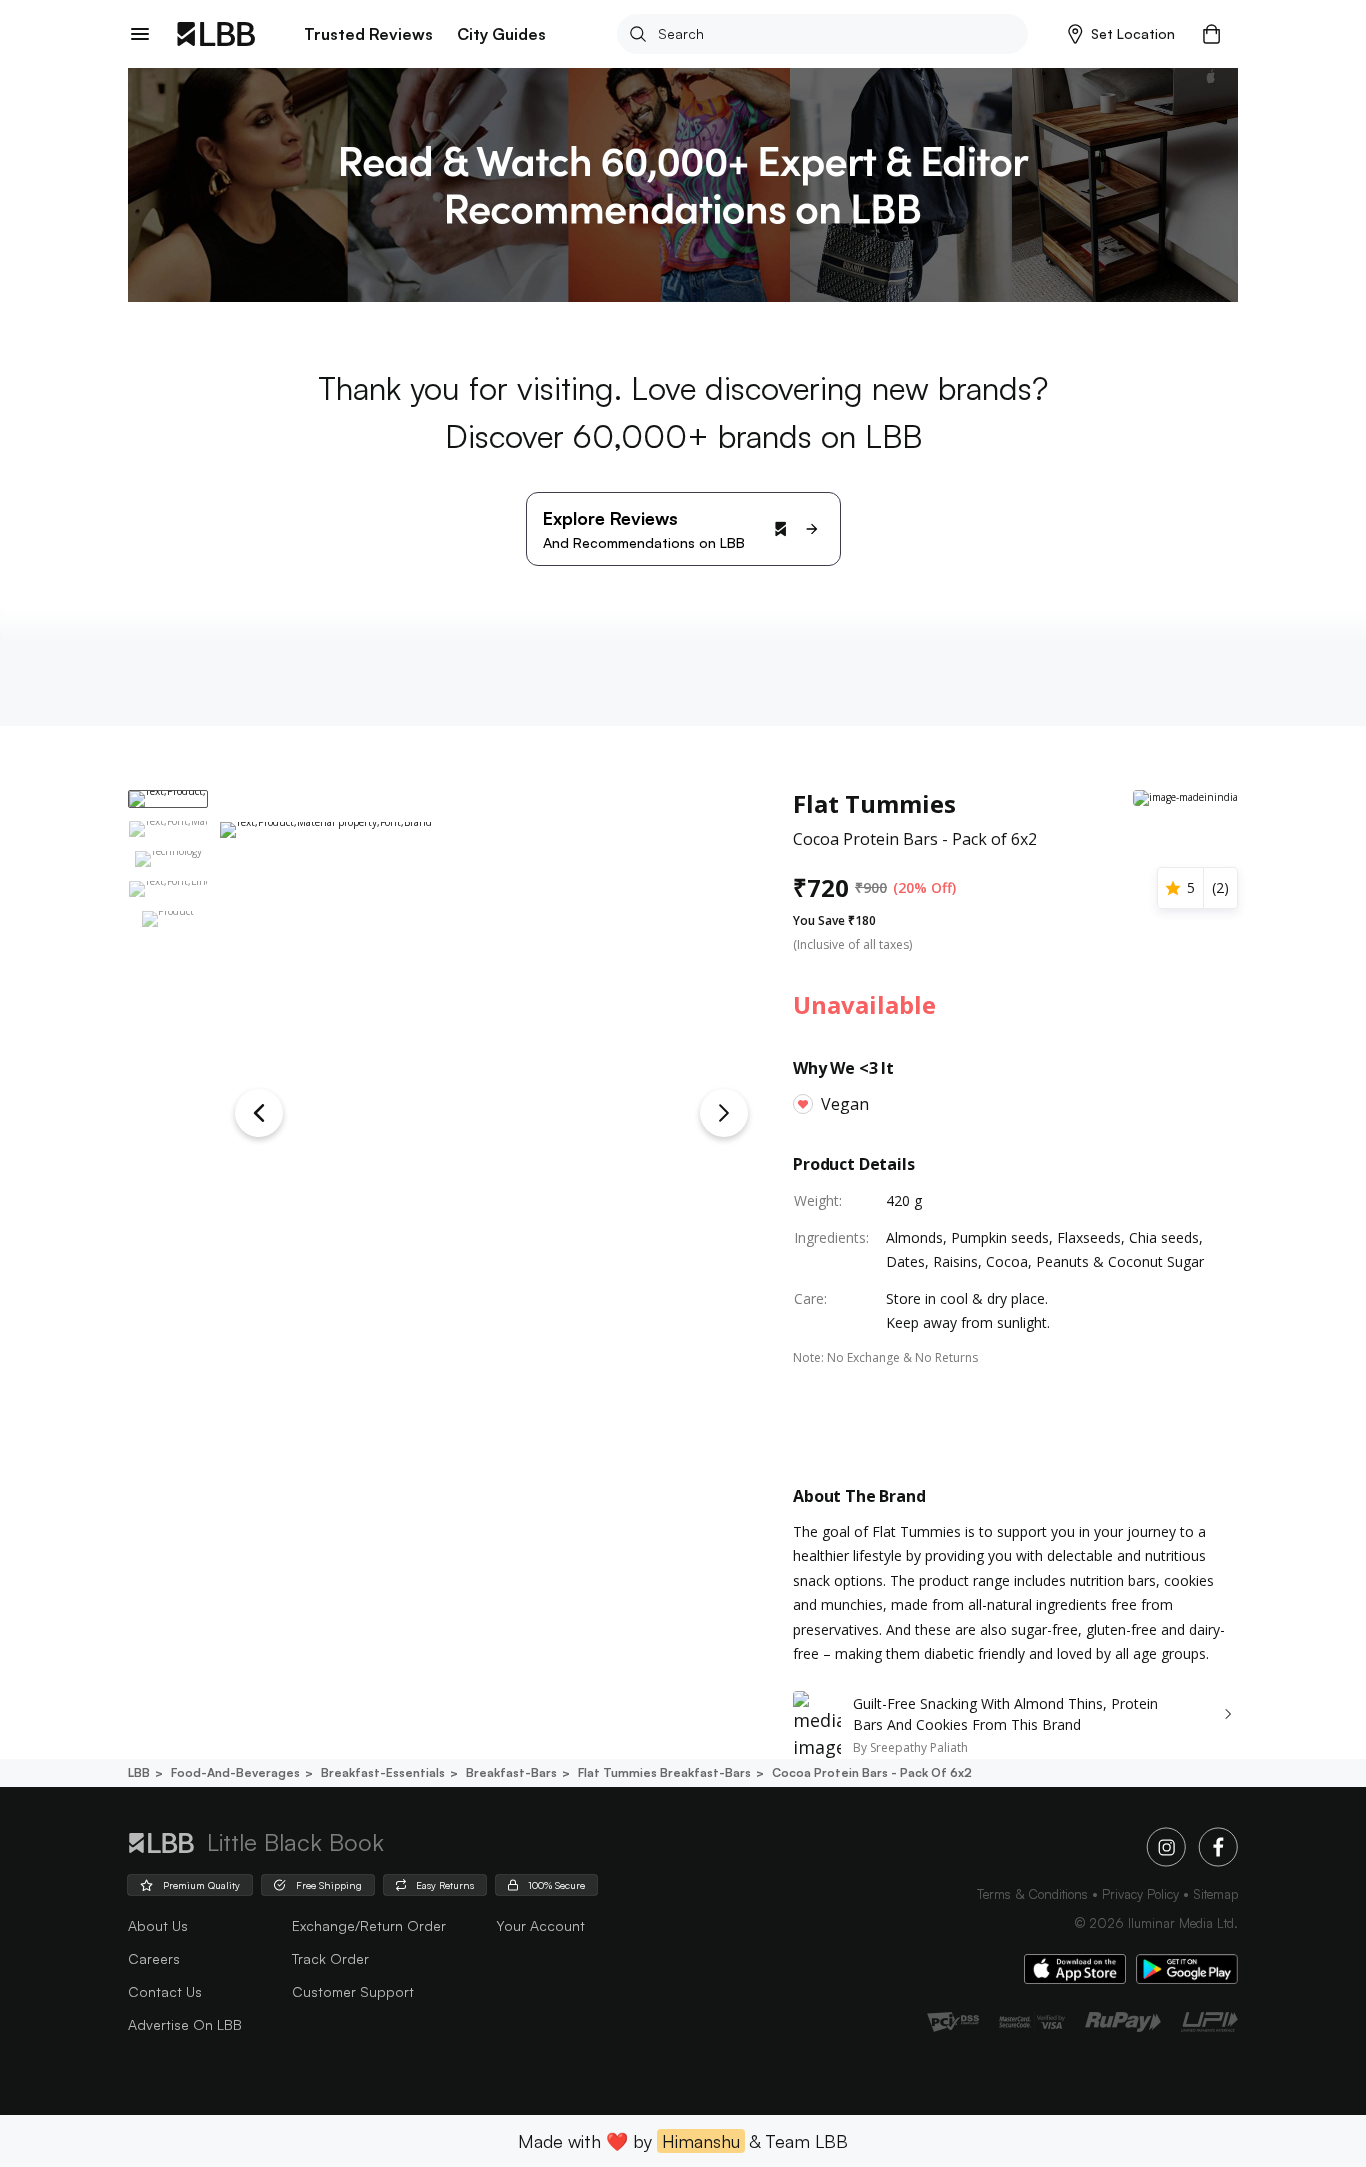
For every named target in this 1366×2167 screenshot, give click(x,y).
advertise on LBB (185, 2024)
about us (158, 1925)
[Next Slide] (724, 1113)
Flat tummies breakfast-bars (664, 1772)
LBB (139, 1772)
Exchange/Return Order (369, 1925)
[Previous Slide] (259, 1113)
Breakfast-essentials (383, 1772)
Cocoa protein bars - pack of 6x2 (872, 1772)
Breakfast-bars (511, 1772)
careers (154, 1958)
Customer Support (353, 1991)
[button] (1121, 34)
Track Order (330, 1958)
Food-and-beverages (235, 1772)
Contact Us (165, 1991)
